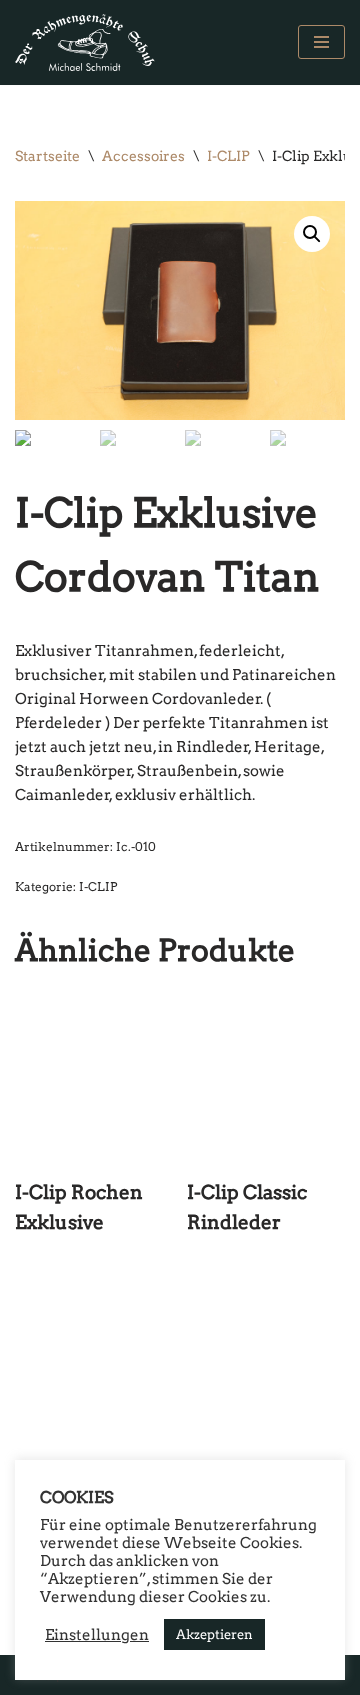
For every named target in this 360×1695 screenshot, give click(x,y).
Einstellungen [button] (97, 1635)
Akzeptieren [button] (214, 1634)
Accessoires (143, 156)
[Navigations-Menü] (321, 42)
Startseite (47, 156)
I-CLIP (228, 156)
